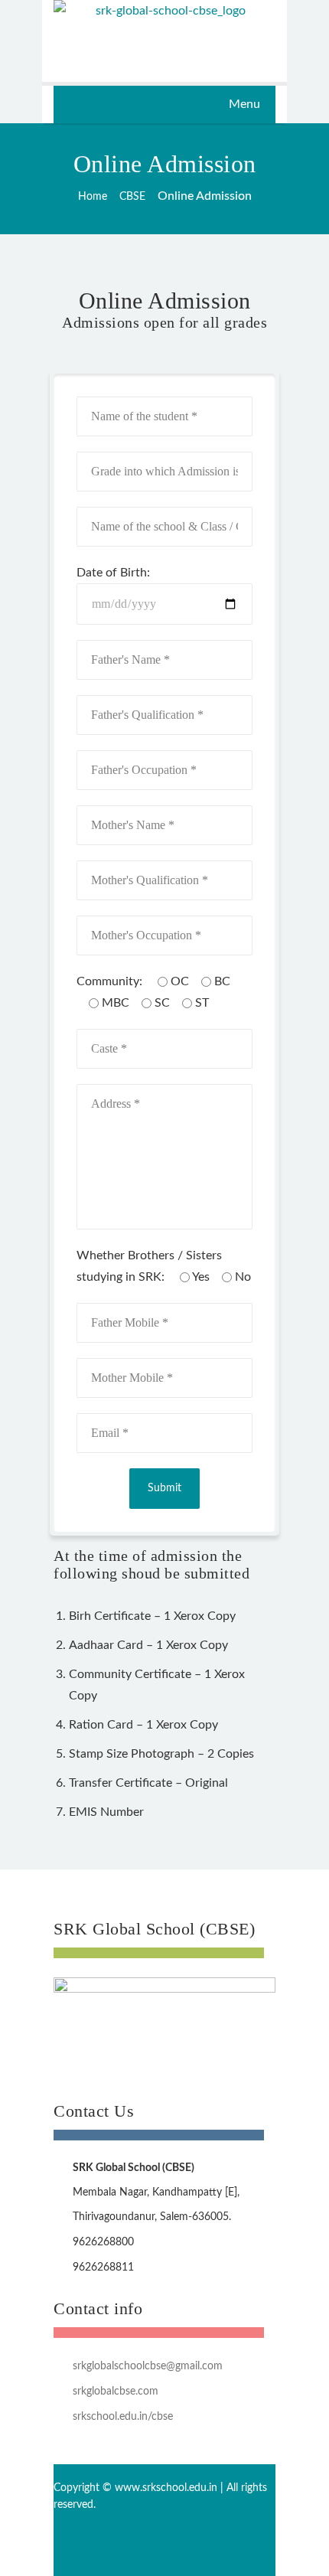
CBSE (132, 197)
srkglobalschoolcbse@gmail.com (148, 2366)
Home (93, 197)
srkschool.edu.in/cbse (123, 2417)
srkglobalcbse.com (116, 2392)
